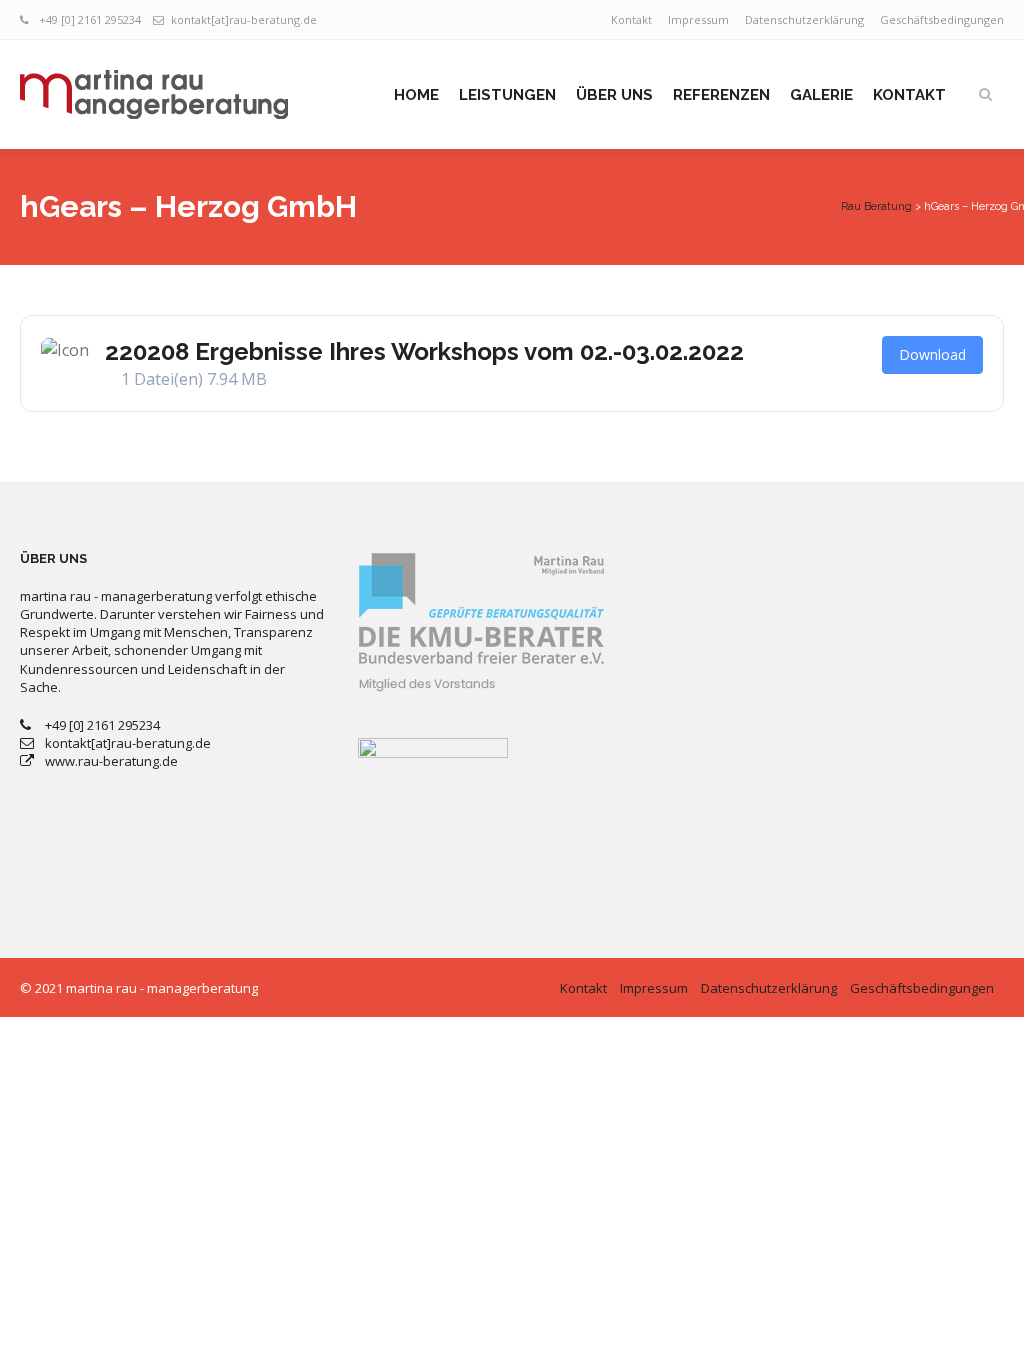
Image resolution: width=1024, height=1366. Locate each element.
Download (932, 354)
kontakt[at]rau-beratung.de (244, 19)
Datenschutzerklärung (804, 19)
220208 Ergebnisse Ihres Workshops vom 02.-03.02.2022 (424, 351)
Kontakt (631, 19)
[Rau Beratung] (154, 94)
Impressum (698, 19)
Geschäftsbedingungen (942, 19)
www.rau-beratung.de (111, 761)
